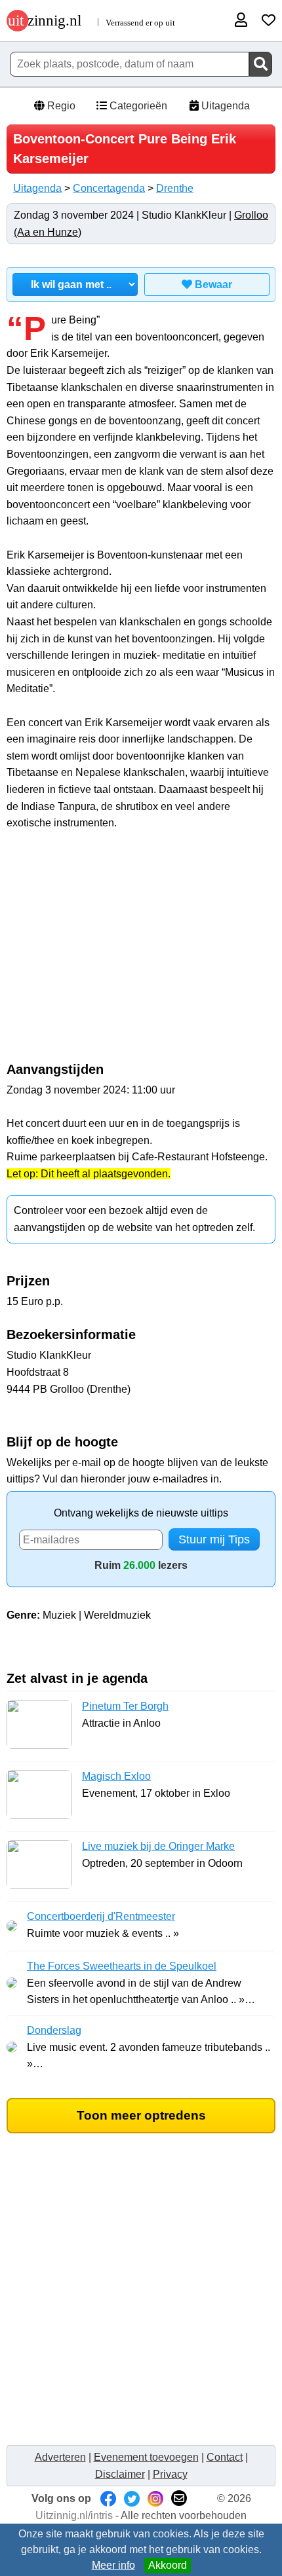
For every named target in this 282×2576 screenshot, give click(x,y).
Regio (60, 106)
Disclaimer (120, 2474)
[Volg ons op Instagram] (155, 2498)
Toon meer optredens (141, 2115)
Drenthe (175, 188)
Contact (225, 2457)
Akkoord (168, 2565)
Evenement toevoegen (146, 2457)
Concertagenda (109, 188)
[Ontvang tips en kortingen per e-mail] (179, 2498)
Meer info (113, 2565)
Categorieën (137, 106)
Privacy (170, 2474)
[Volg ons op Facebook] (108, 2498)
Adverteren (60, 2457)
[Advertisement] (141, 953)
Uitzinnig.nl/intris (74, 2515)
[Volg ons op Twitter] (132, 2498)
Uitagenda (224, 106)
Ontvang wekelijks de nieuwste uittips (141, 1513)
